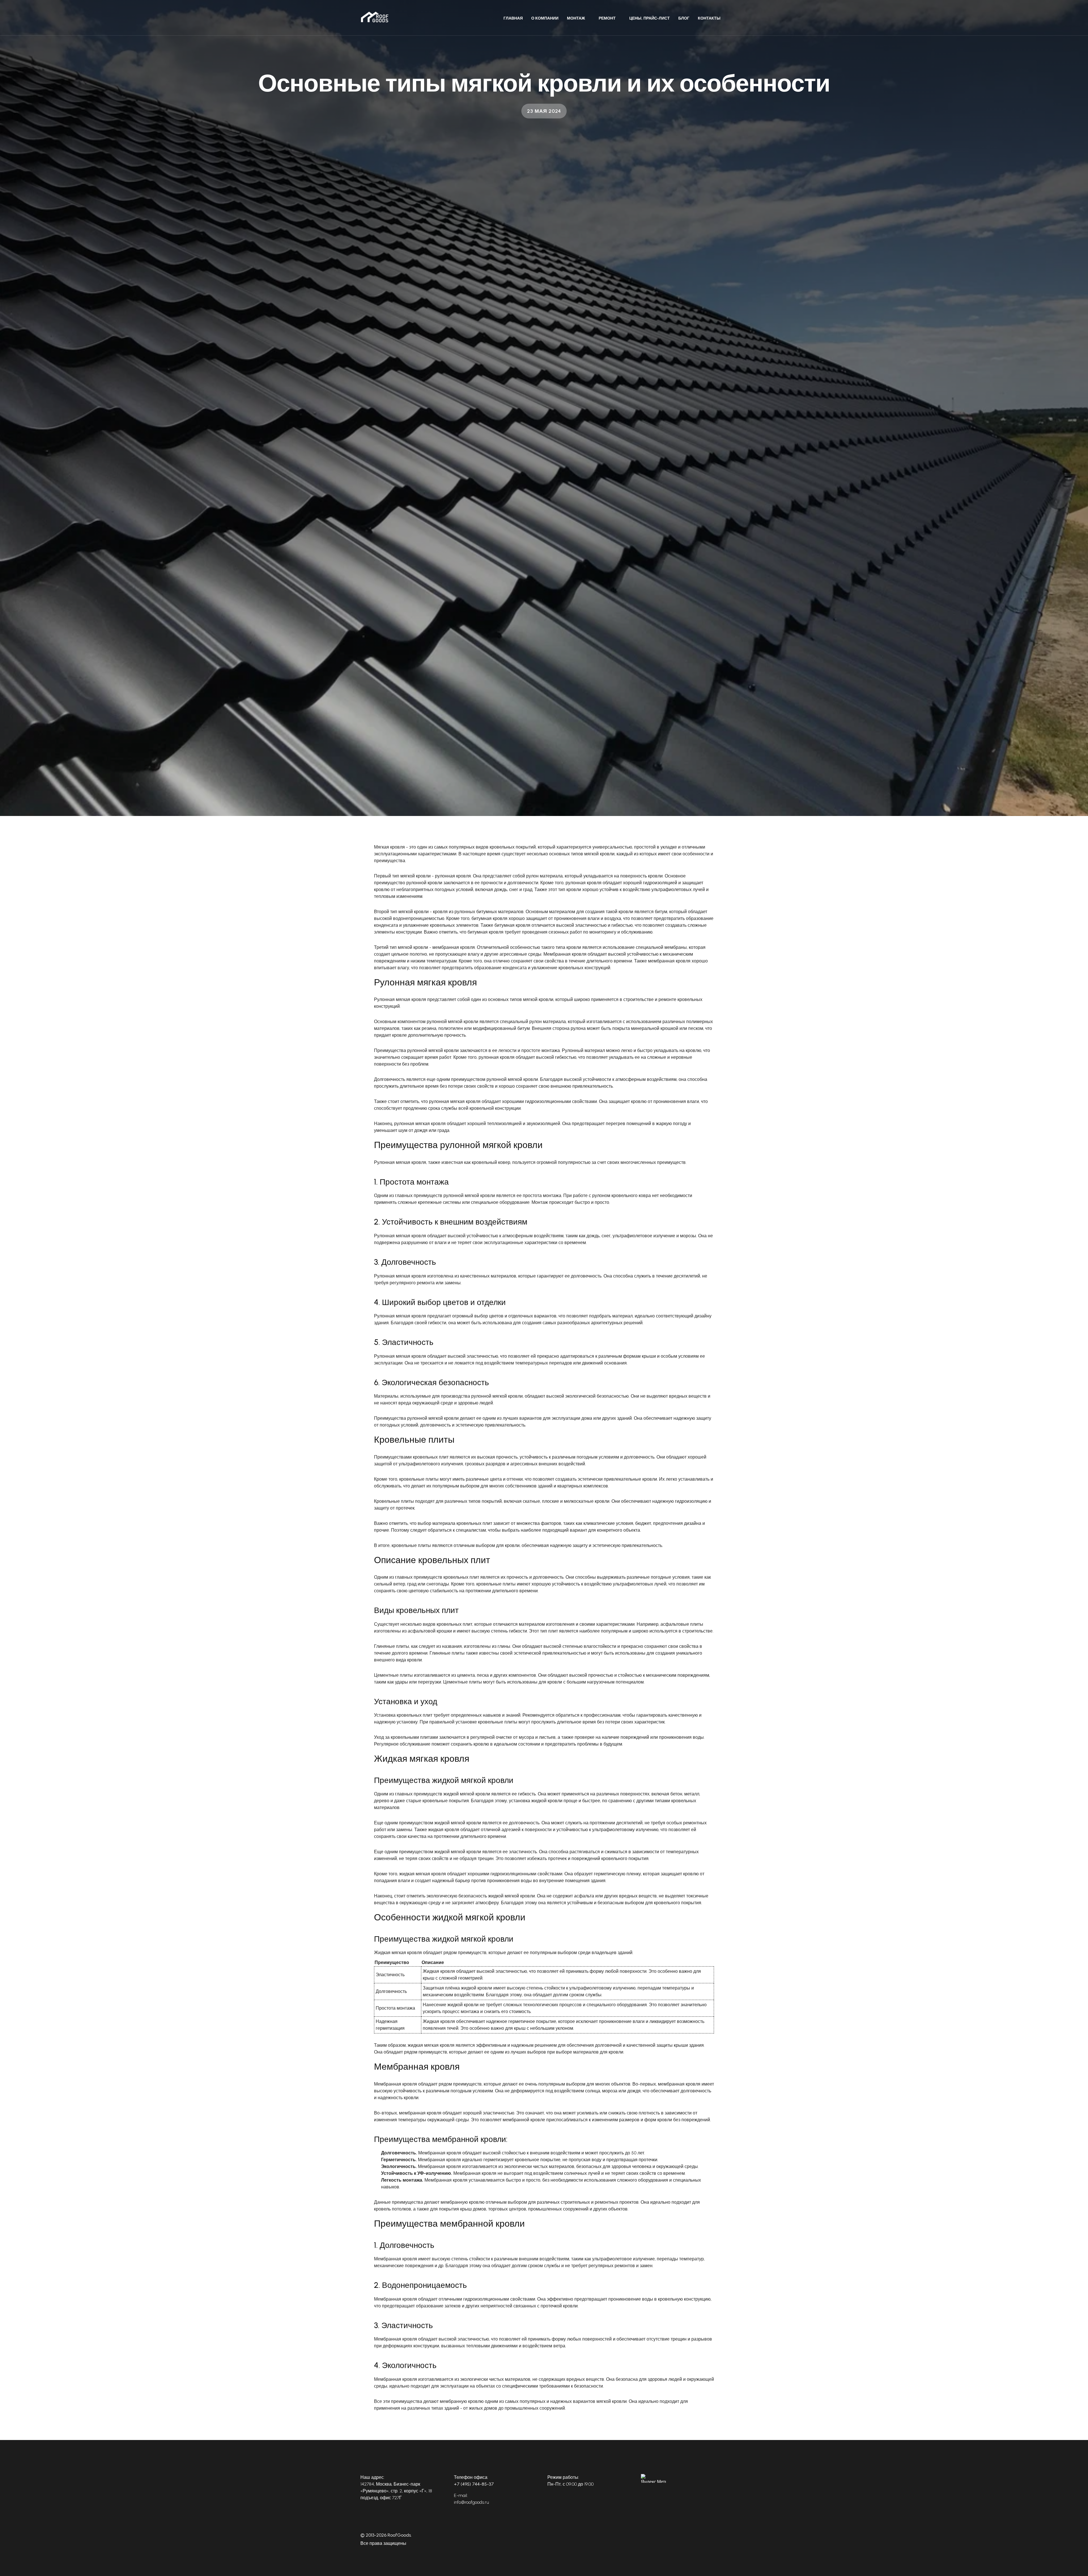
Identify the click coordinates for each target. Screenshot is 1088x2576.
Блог (684, 18)
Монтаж (576, 18)
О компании (545, 18)
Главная (513, 18)
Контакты (709, 18)
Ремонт (607, 18)
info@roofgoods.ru (471, 2502)
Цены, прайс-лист (650, 18)
